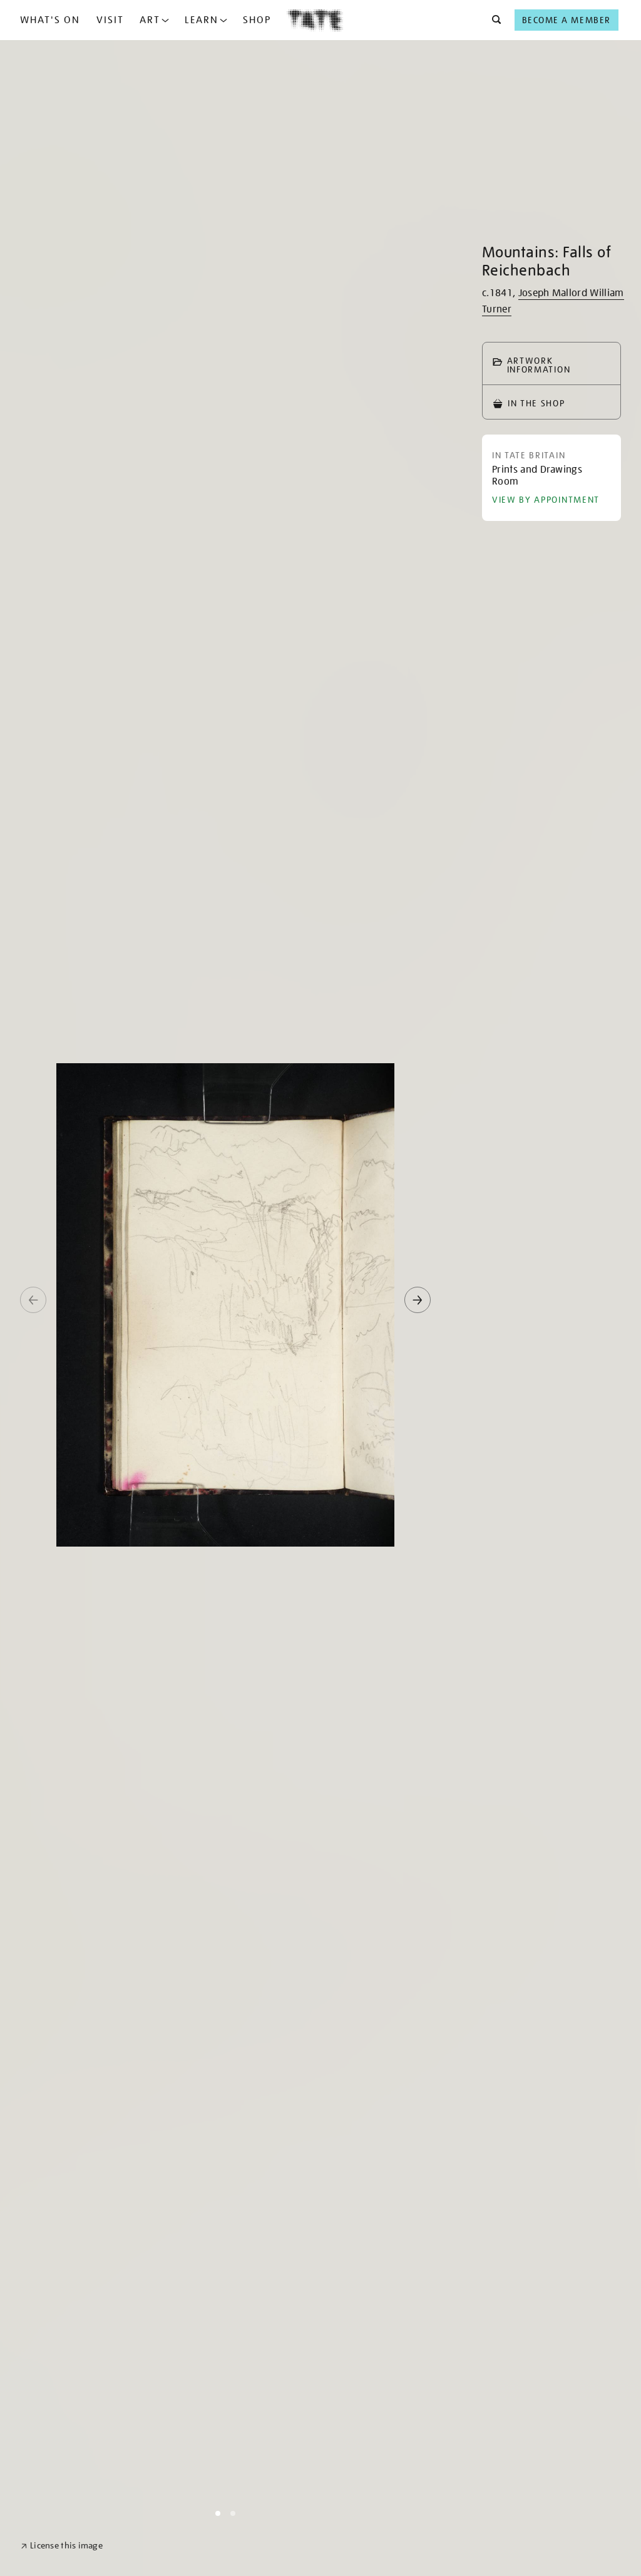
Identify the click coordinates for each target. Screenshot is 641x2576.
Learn (202, 20)
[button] (493, 20)
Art (150, 20)
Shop (257, 20)
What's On (50, 20)
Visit (110, 20)
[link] (62, 2546)
